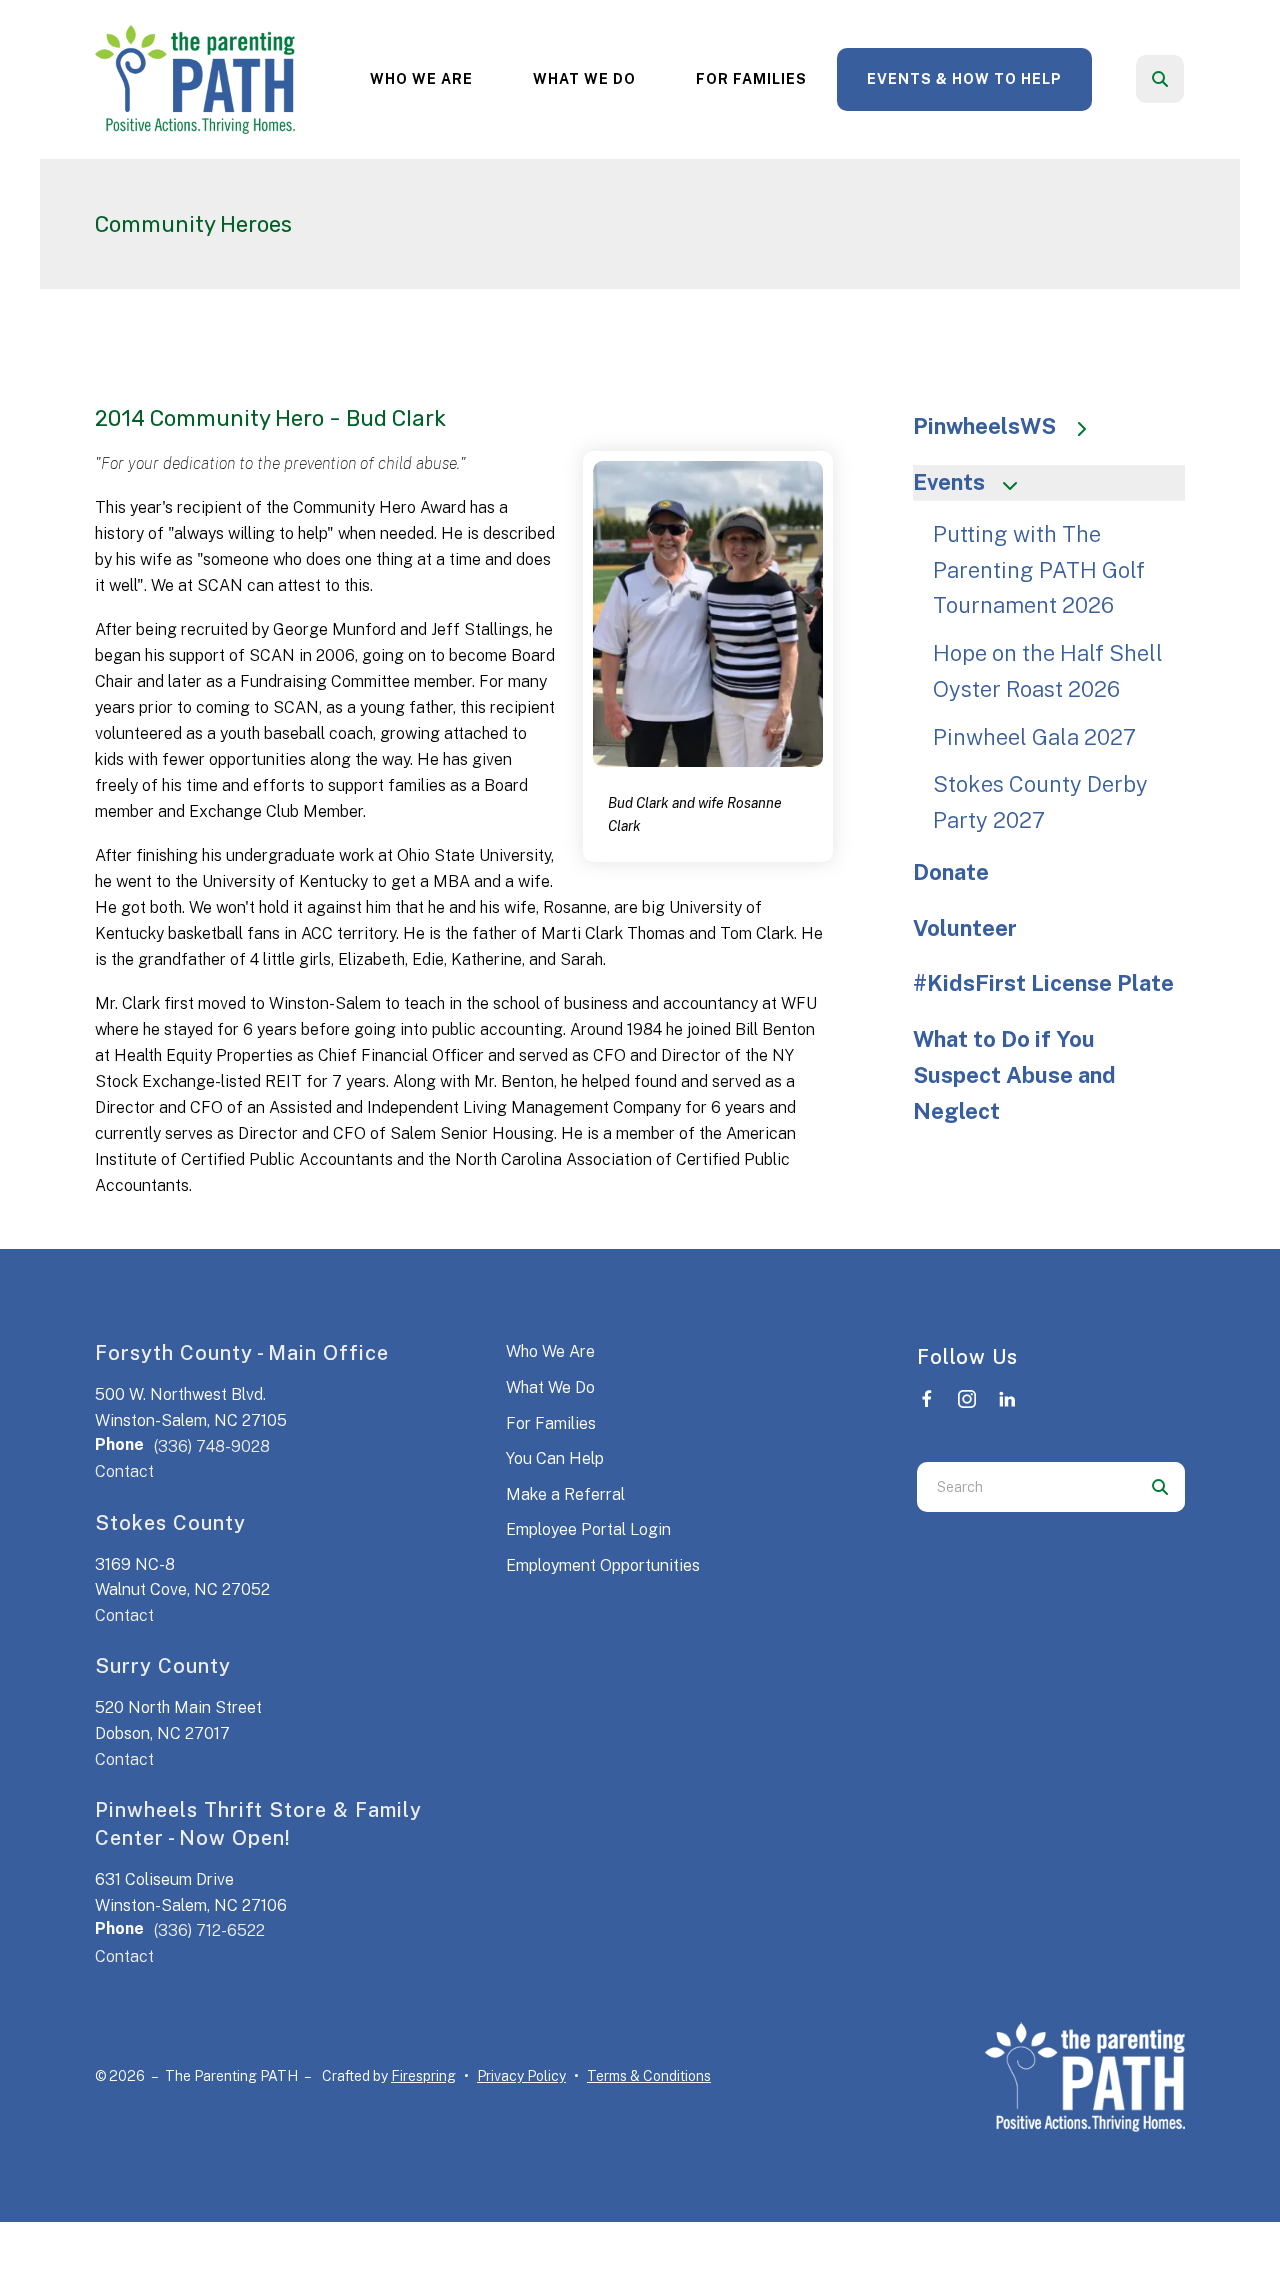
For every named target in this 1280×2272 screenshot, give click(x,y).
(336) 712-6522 (209, 1930)
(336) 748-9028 (212, 1446)
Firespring (423, 2076)
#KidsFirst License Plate (1043, 983)
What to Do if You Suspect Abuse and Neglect (1014, 1075)
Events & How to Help (964, 79)
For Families (751, 79)
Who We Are (421, 79)
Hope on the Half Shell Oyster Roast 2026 (1048, 671)
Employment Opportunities (603, 1565)
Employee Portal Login (588, 1529)
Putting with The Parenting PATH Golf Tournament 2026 (1039, 570)
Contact (124, 1471)
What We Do (584, 79)
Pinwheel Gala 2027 (1034, 737)
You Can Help (555, 1458)
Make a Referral (565, 1494)
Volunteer (965, 928)
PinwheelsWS (984, 426)
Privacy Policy (521, 2076)
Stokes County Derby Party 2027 (1040, 802)
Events (949, 482)
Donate (951, 872)
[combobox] (1187, 79)
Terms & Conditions (649, 2076)
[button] (1160, 79)
